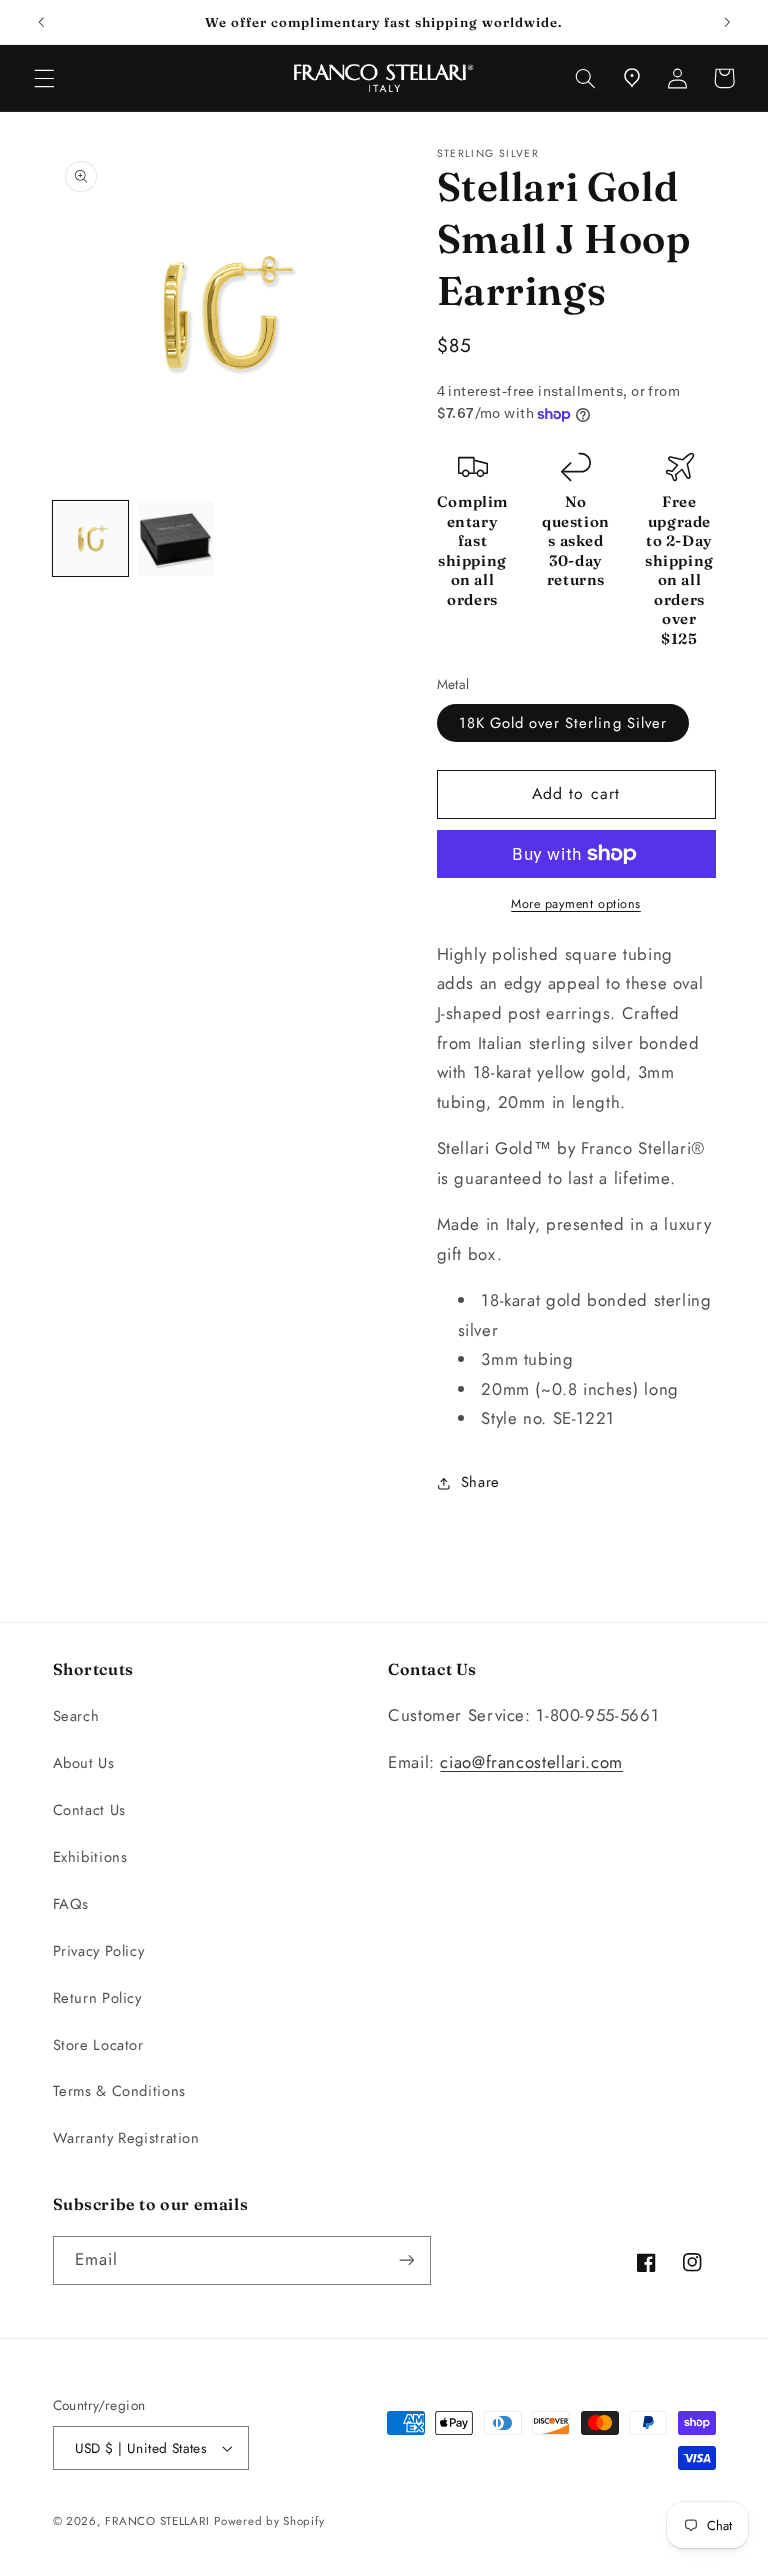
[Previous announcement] (41, 22)
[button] (44, 78)
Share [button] (480, 1482)
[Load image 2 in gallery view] (175, 538)
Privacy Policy (99, 1951)
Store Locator (98, 2045)
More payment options (576, 904)
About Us (84, 1763)
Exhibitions (90, 1857)
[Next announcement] (727, 22)
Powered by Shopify (269, 2521)
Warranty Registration (126, 2138)
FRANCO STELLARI (157, 2521)
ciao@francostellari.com (531, 1762)
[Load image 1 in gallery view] (90, 538)
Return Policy (97, 1998)
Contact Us (89, 1810)
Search (76, 1716)
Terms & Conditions (119, 2091)
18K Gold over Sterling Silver (563, 723)
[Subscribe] (406, 2260)
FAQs (71, 1904)
